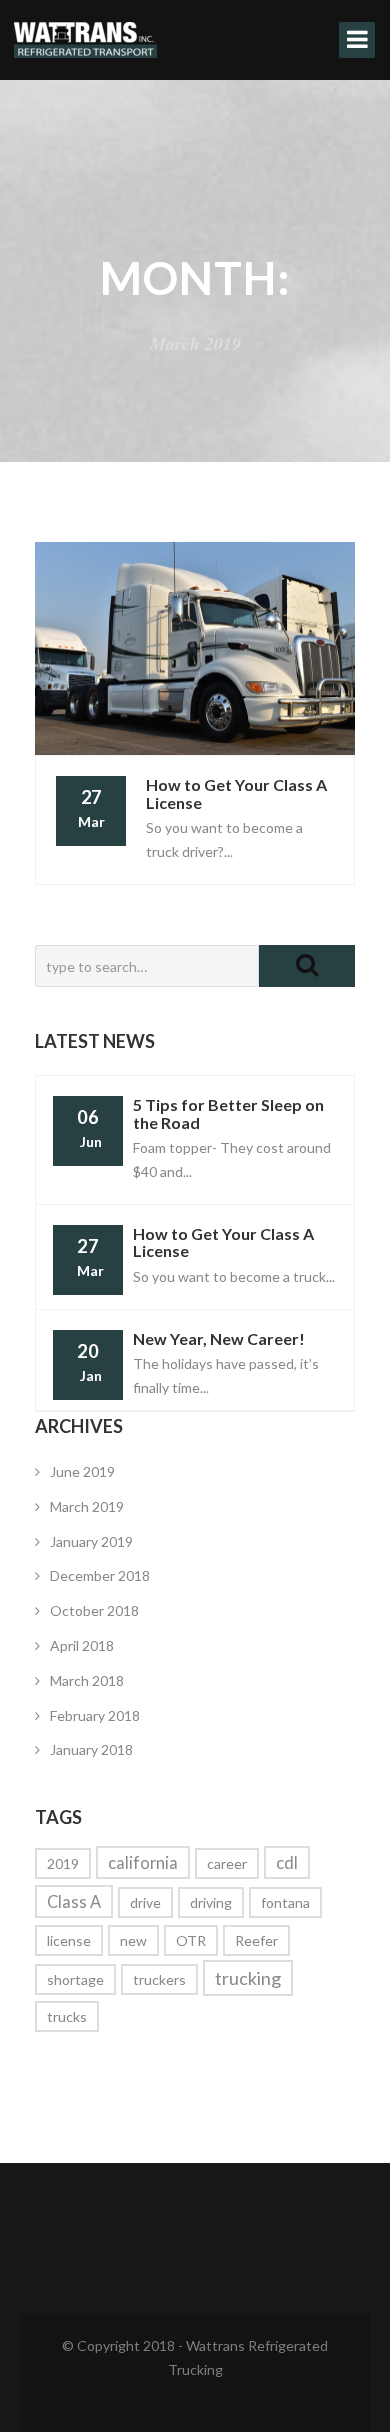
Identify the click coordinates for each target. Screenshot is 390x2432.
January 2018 (91, 1749)
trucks (67, 2016)
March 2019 (87, 1506)
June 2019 (82, 1471)
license (69, 1940)
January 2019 (91, 1541)
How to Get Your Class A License (223, 1242)
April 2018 (82, 1645)
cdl (287, 1862)
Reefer (256, 1940)
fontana (285, 1902)
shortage (75, 1979)
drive (145, 1902)
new (133, 1940)
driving (211, 1902)
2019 (63, 1863)
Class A (74, 1901)
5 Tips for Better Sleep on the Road (228, 1113)
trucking (248, 1978)
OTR (191, 1940)
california (143, 1862)
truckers (159, 1979)
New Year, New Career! (219, 1338)
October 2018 (94, 1610)
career (227, 1863)
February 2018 (95, 1715)
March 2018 (87, 1680)
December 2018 (100, 1575)
